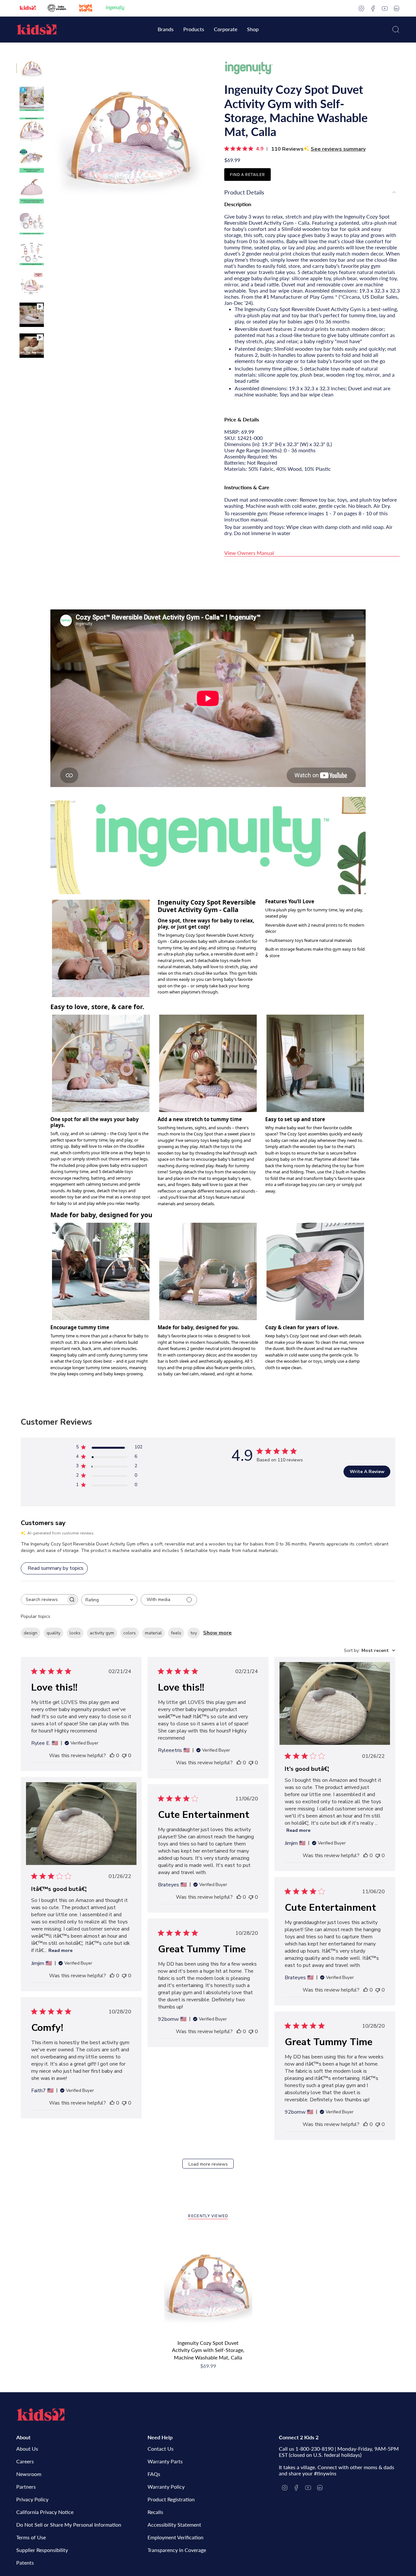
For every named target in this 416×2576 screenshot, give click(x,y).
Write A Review (367, 1472)
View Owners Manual (249, 553)
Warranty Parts (165, 2461)
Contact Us (161, 2449)
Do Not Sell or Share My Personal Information (69, 2525)
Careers (25, 2461)
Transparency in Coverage (177, 2550)
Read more (298, 1830)
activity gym (102, 1633)
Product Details (244, 192)
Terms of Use (31, 2537)
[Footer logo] (41, 2415)
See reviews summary (338, 149)
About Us (27, 2449)
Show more (217, 1633)
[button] (166, 30)
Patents (25, 2563)
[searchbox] (44, 1600)
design (31, 1633)
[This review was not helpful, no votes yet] (124, 1756)
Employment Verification (175, 2537)
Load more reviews (208, 2164)
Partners (26, 2487)
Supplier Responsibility (42, 2550)
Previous (50, 135)
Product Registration (171, 2499)
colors (130, 1633)
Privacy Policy (32, 2499)
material (153, 1633)
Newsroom (29, 2474)
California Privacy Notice (45, 2512)
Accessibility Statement (174, 2525)
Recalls (155, 2512)
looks (75, 1633)
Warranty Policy (166, 2487)
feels (176, 1633)
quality (53, 1633)
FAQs (154, 2474)
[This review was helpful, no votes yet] (112, 1756)
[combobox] (109, 1600)
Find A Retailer (247, 175)
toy (194, 1633)
